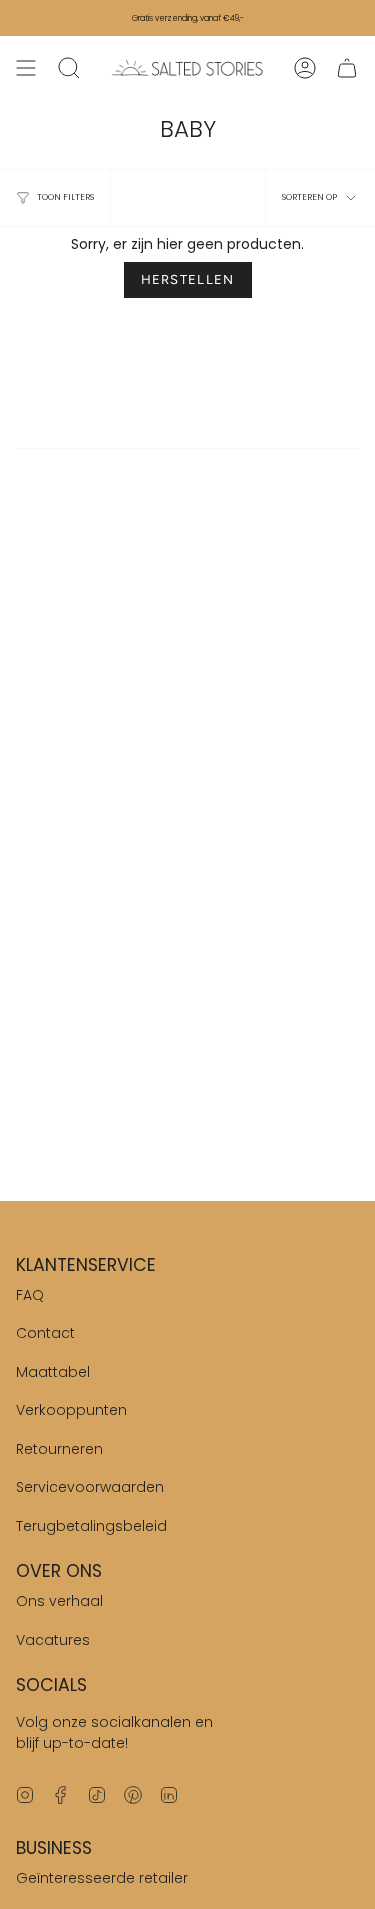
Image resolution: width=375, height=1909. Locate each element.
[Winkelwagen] (347, 68)
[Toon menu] (26, 68)
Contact (45, 1333)
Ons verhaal (59, 1601)
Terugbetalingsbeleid (91, 1526)
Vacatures (53, 1640)
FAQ (30, 1295)
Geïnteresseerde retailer (102, 1878)
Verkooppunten (71, 1410)
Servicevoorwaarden (90, 1487)
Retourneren (59, 1449)
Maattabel (53, 1372)
